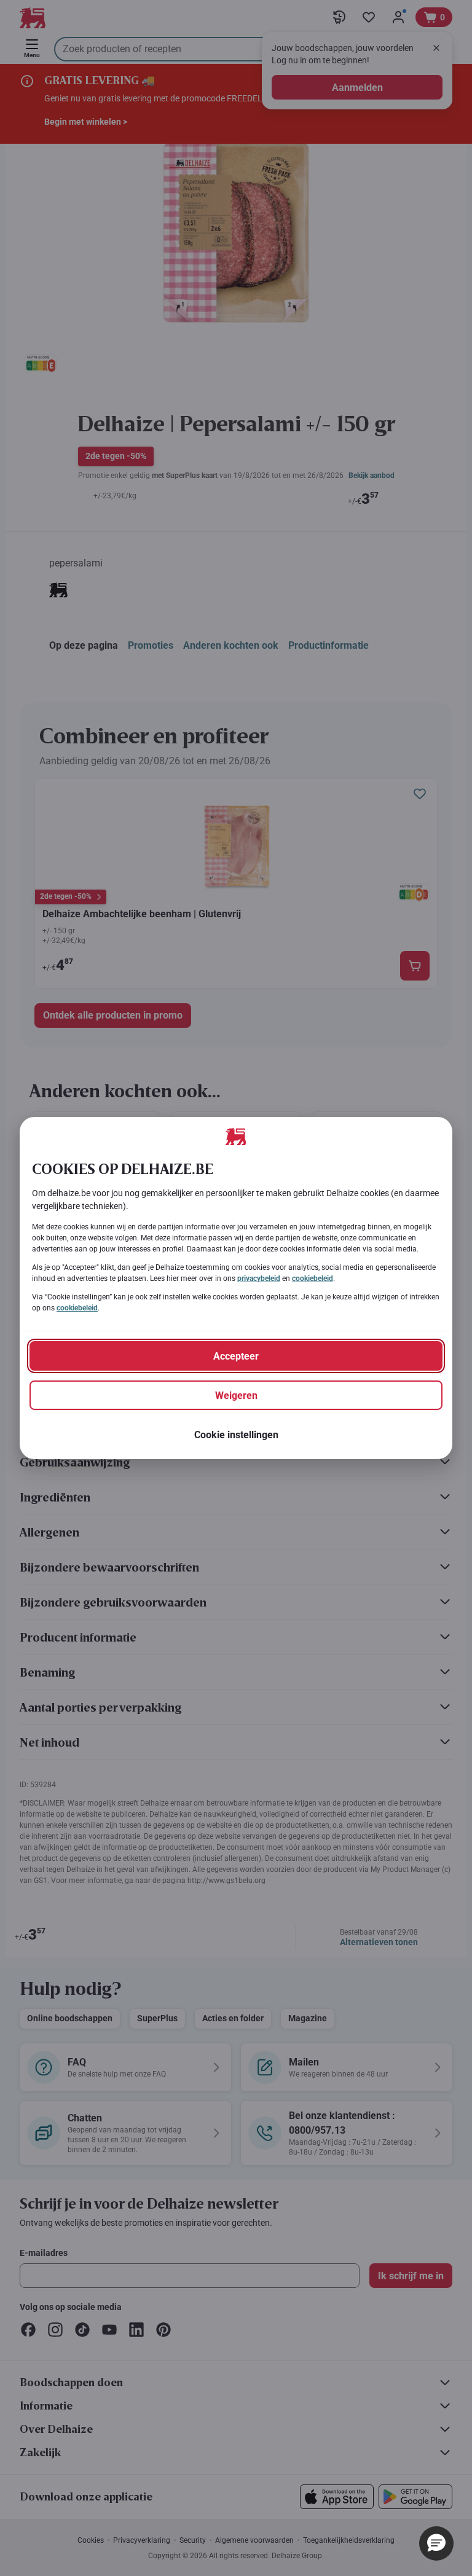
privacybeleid (259, 1278)
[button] (436, 2543)
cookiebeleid (313, 1278)
